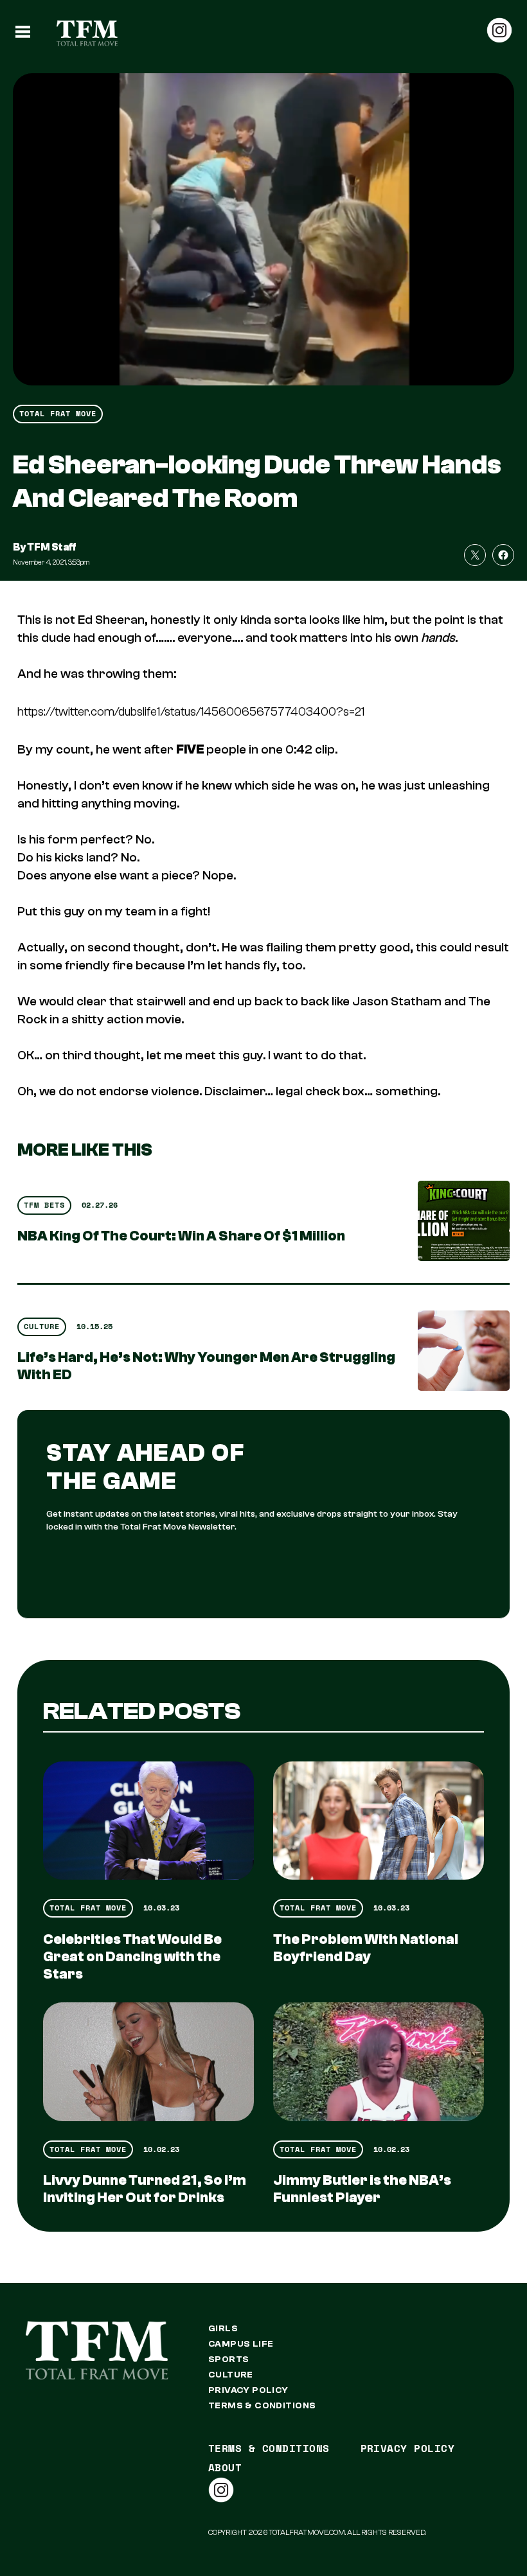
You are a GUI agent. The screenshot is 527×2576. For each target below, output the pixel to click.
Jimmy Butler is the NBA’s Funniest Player (362, 2189)
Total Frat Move (58, 413)
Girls (223, 2329)
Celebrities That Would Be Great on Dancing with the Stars (132, 1957)
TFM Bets (44, 1205)
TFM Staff (52, 547)
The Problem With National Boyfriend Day (366, 1948)
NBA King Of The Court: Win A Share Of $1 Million (181, 1236)
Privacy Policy (248, 2390)
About (225, 2467)
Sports (229, 2360)
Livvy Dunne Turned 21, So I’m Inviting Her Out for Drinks (145, 2189)
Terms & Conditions (262, 2406)
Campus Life (241, 2344)
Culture (42, 1326)
